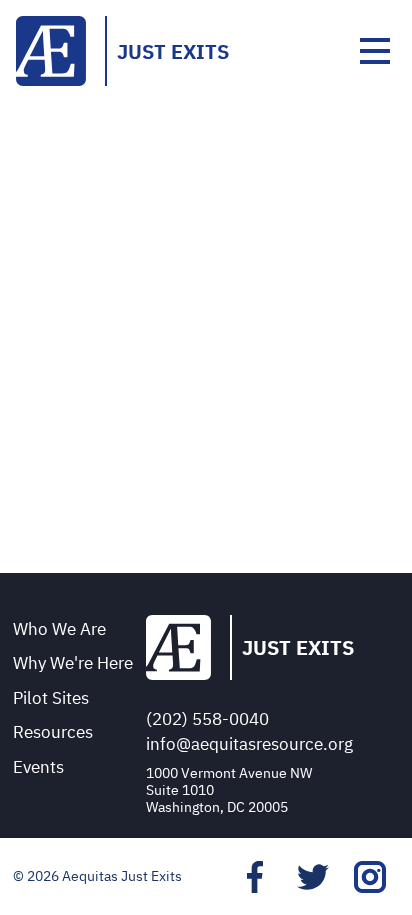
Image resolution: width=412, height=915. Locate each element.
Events (38, 767)
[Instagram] (370, 877)
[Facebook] (255, 877)
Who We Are (59, 629)
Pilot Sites (51, 698)
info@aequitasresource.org (249, 744)
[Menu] (375, 51)
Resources (53, 732)
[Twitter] (313, 877)
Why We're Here (73, 663)
